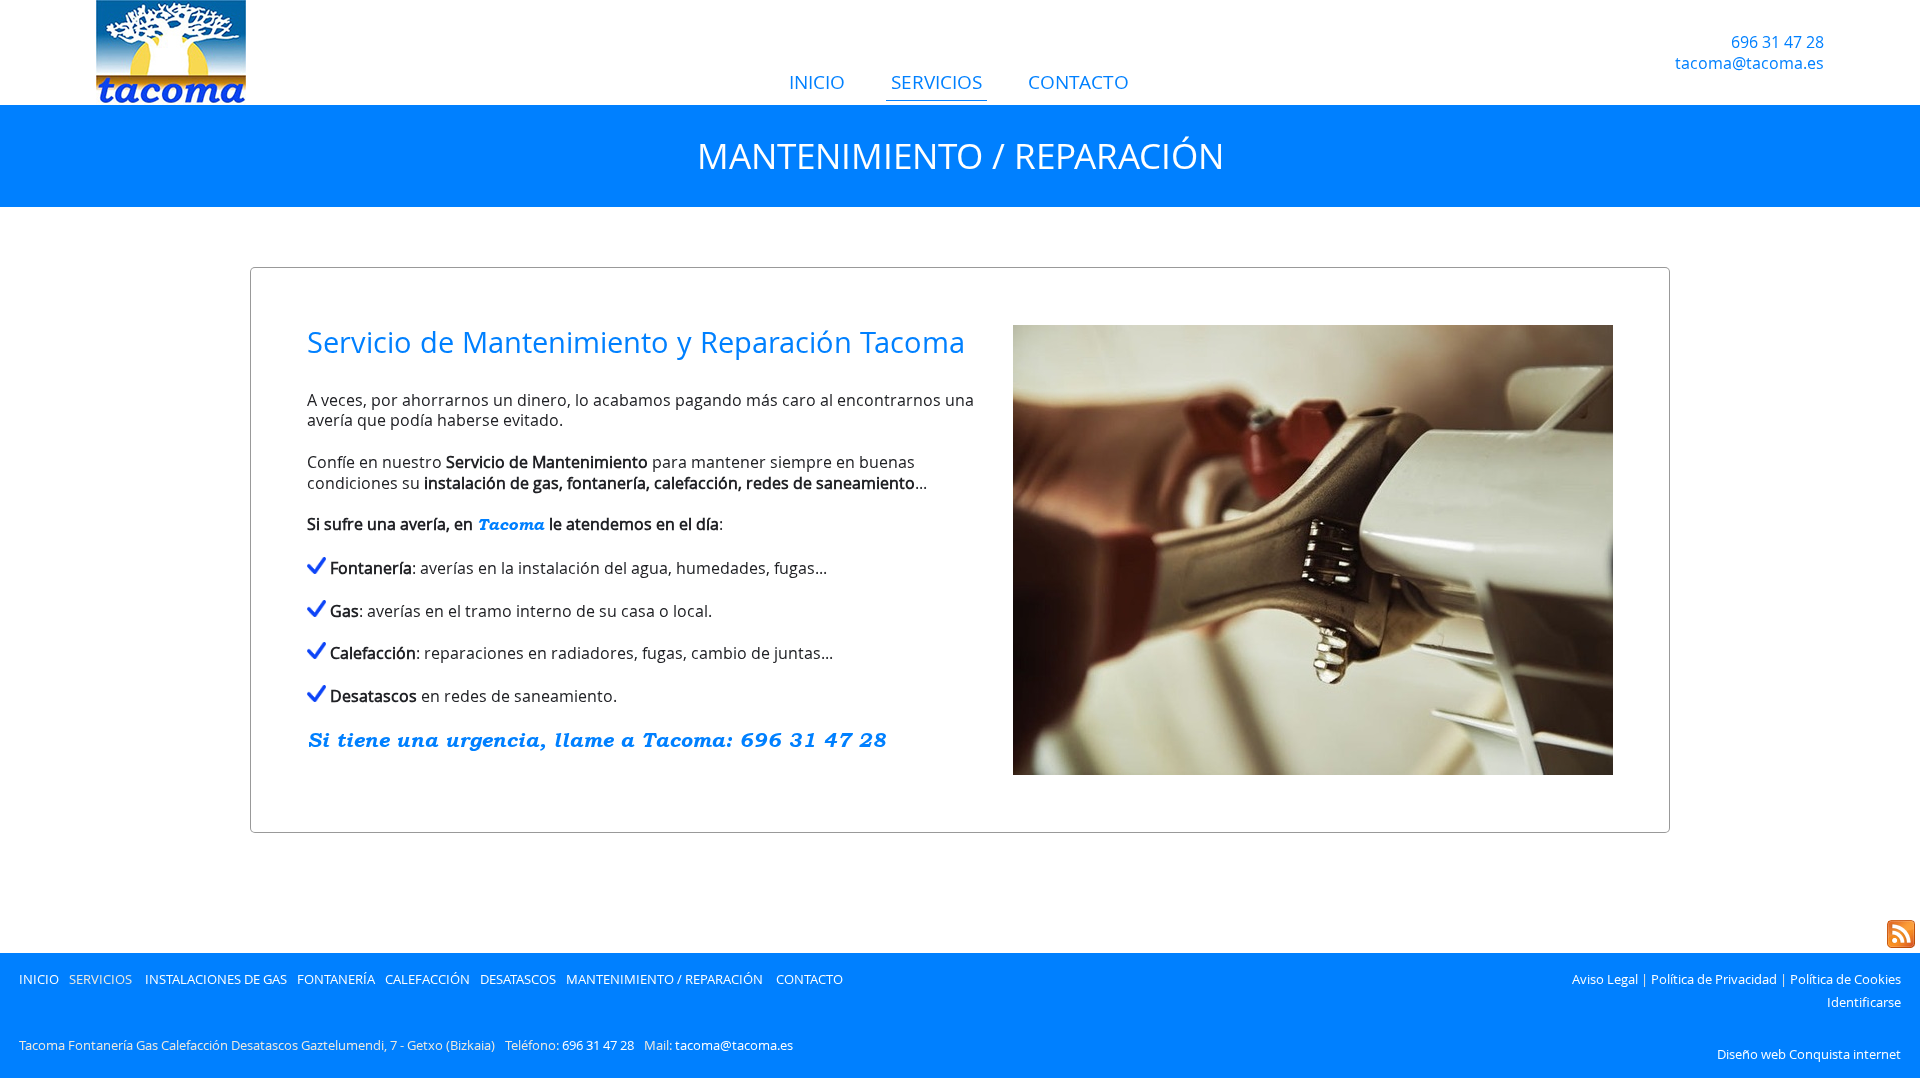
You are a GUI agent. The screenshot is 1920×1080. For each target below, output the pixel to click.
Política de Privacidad (1714, 980)
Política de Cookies (1845, 980)
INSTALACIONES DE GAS (216, 980)
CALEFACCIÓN (427, 980)
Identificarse (1864, 1003)
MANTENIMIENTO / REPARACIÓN (664, 980)
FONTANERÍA (336, 980)
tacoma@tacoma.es (734, 1045)
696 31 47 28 (598, 1045)
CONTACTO (1078, 82)
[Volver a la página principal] (225, 52)
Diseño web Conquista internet (1809, 1054)
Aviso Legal (1605, 980)
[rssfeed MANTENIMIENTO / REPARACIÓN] (1901, 934)
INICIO (817, 82)
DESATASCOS (518, 980)
